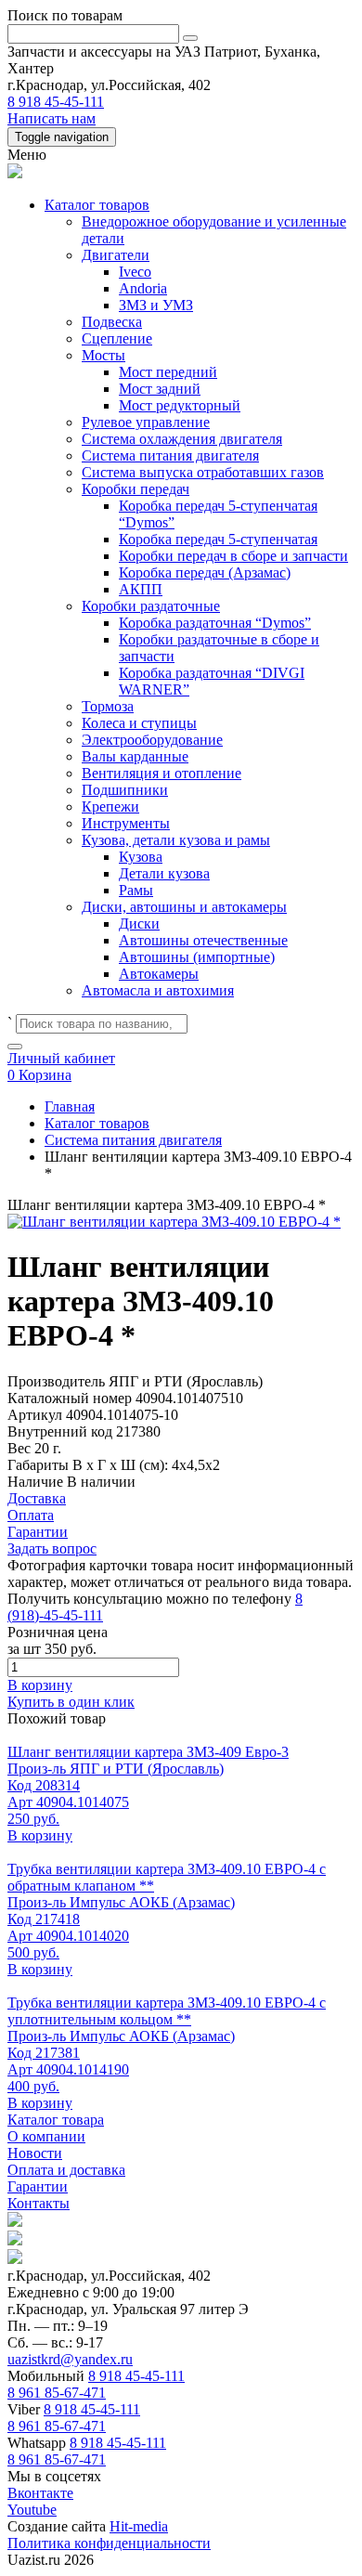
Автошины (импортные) (197, 957)
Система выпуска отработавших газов (203, 472)
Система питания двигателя (170, 455)
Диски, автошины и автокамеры (184, 907)
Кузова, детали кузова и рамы (176, 840)
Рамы (136, 890)
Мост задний (160, 389)
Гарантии (38, 2186)
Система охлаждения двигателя (182, 439)
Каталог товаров (97, 205)
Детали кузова (164, 873)
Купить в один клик (71, 1702)
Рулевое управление (146, 422)
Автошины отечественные (203, 940)
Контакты (39, 2203)
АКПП (141, 589)
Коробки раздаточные (151, 606)
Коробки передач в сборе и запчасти (233, 556)
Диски (139, 924)
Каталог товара (56, 2120)
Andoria (143, 288)
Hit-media (139, 2526)
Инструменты (126, 823)
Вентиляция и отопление (162, 773)
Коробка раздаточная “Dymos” (215, 623)
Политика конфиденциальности (109, 2543)
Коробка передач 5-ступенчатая (218, 539)
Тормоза (108, 706)
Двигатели (116, 255)
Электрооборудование (152, 740)
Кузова (141, 857)
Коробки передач (136, 489)
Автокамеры (159, 974)
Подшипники (125, 790)
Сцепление (117, 338)
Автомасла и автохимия (158, 990)
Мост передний (168, 372)
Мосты (103, 355)
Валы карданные (135, 756)
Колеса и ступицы (139, 723)
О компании (46, 2136)
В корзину (40, 1685)
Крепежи (110, 807)
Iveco (135, 272)
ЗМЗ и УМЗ (156, 305)
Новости (35, 2153)
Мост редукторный (180, 405)
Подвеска (112, 322)
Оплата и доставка (66, 2170)
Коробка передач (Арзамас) (205, 572)
